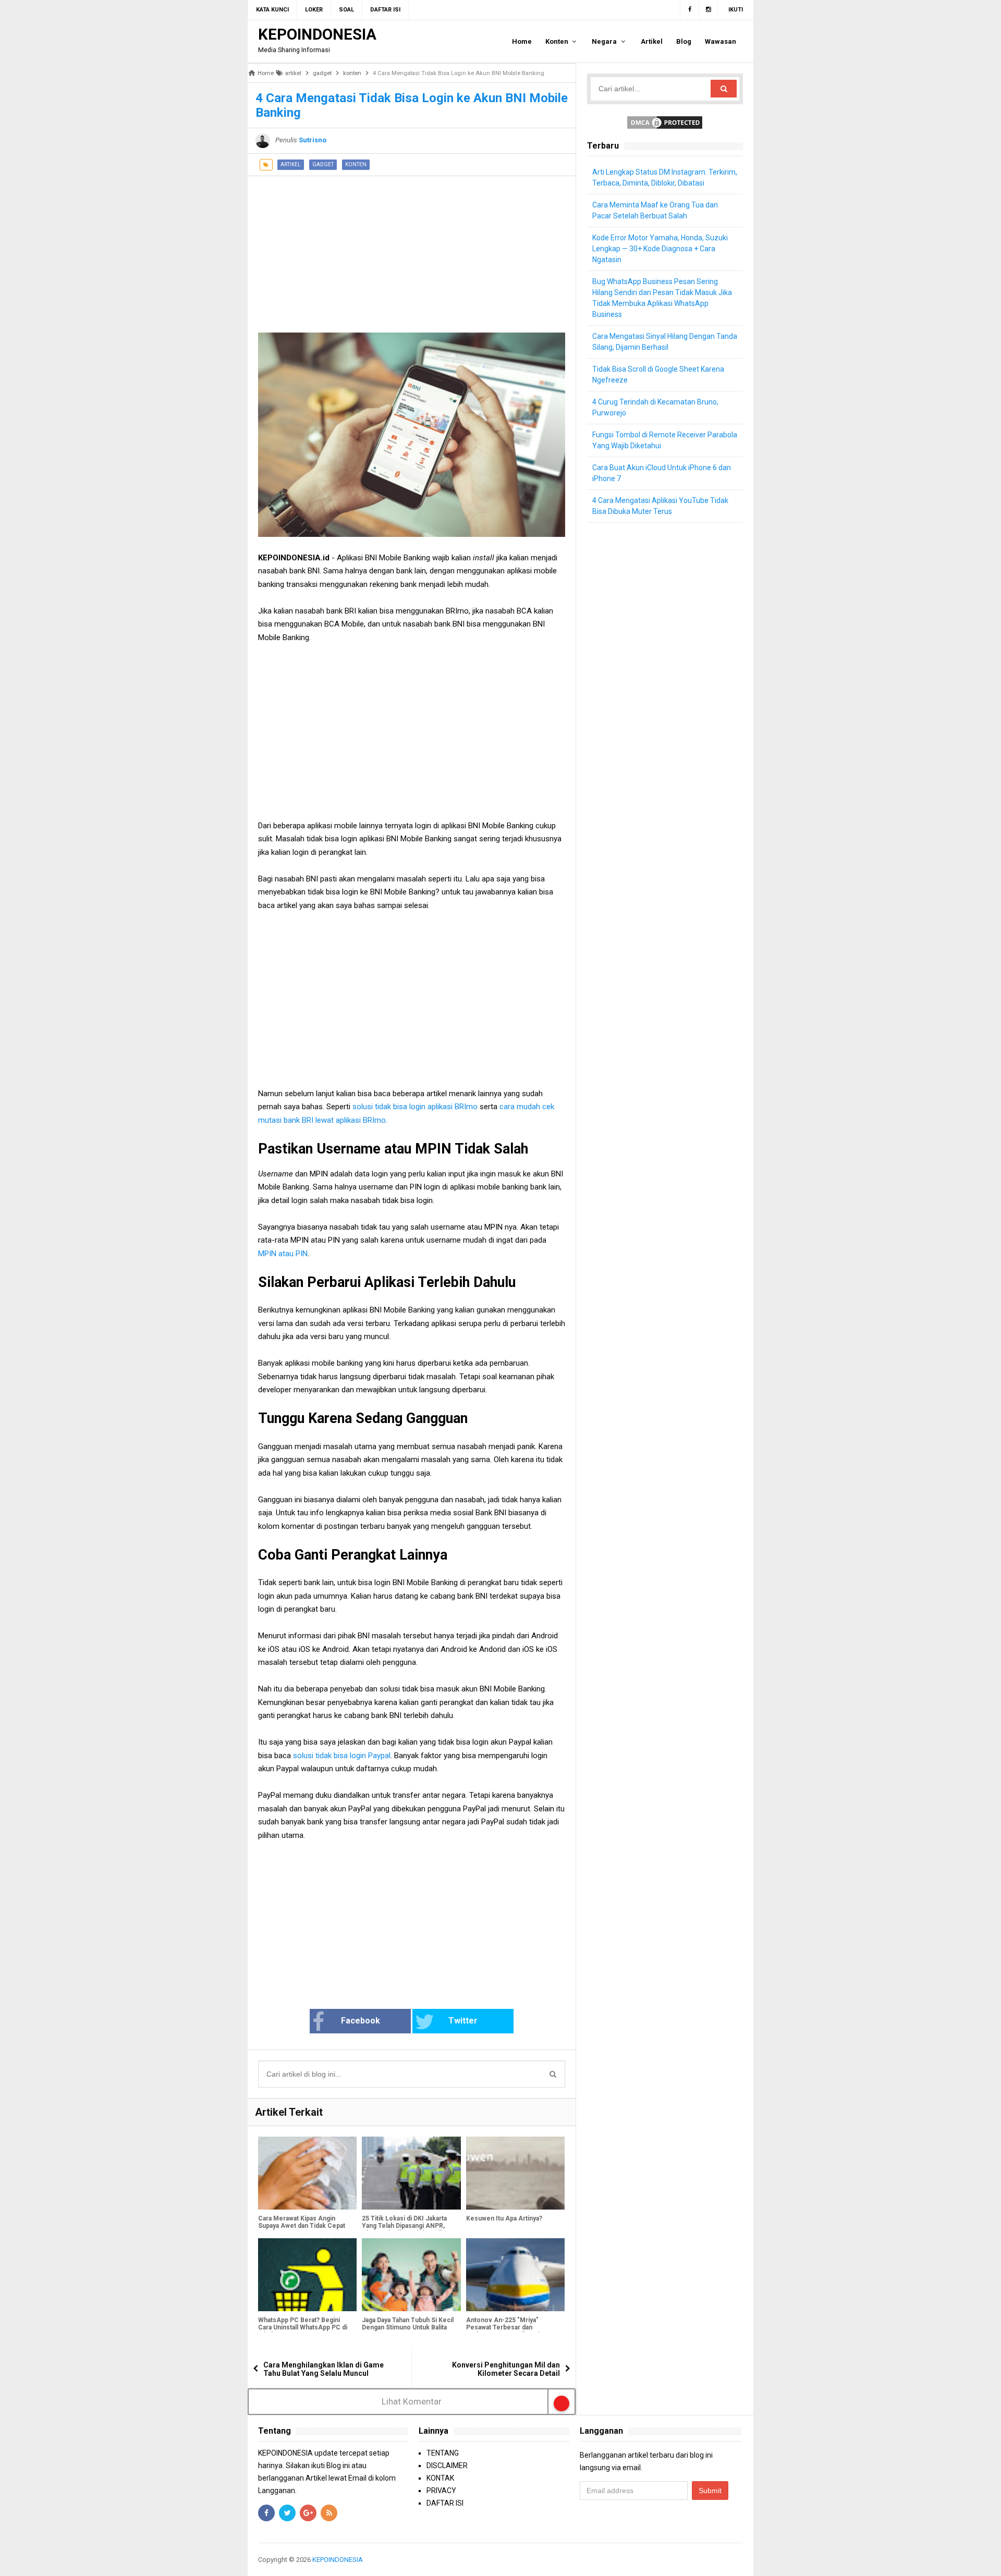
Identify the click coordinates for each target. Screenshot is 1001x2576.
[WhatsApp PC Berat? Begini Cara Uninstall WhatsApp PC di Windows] (307, 2275)
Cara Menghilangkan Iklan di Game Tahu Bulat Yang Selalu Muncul (324, 2369)
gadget (323, 164)
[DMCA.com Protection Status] (665, 122)
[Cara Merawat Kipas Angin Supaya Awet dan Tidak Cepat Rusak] (307, 2173)
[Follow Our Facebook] (689, 10)
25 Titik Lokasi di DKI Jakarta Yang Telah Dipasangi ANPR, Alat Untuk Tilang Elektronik (404, 2226)
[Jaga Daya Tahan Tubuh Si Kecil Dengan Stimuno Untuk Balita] (411, 2275)
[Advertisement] (412, 249)
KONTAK (440, 2478)
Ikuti (736, 10)
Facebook (361, 2021)
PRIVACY (441, 2491)
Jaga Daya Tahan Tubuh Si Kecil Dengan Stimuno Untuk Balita (408, 2324)
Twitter (463, 2021)
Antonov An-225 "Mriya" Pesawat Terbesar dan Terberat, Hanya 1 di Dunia (504, 2327)
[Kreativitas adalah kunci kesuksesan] (742, 2560)
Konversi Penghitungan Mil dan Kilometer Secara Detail (506, 2369)
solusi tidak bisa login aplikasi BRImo (416, 1107)
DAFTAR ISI (445, 2503)
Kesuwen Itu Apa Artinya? (504, 2218)
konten (356, 164)
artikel (291, 164)
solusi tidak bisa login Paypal (342, 1756)
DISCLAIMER (447, 2465)
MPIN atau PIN (283, 1254)
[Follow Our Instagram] (709, 10)
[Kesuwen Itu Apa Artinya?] (515, 2173)
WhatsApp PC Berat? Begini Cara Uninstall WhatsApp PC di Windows (303, 2327)
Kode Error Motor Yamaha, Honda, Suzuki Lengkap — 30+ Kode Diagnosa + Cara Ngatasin (660, 249)
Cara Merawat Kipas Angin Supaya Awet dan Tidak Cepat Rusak (302, 2226)
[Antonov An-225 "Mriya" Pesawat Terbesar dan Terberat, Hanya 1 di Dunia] (515, 2275)
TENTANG (443, 2453)
